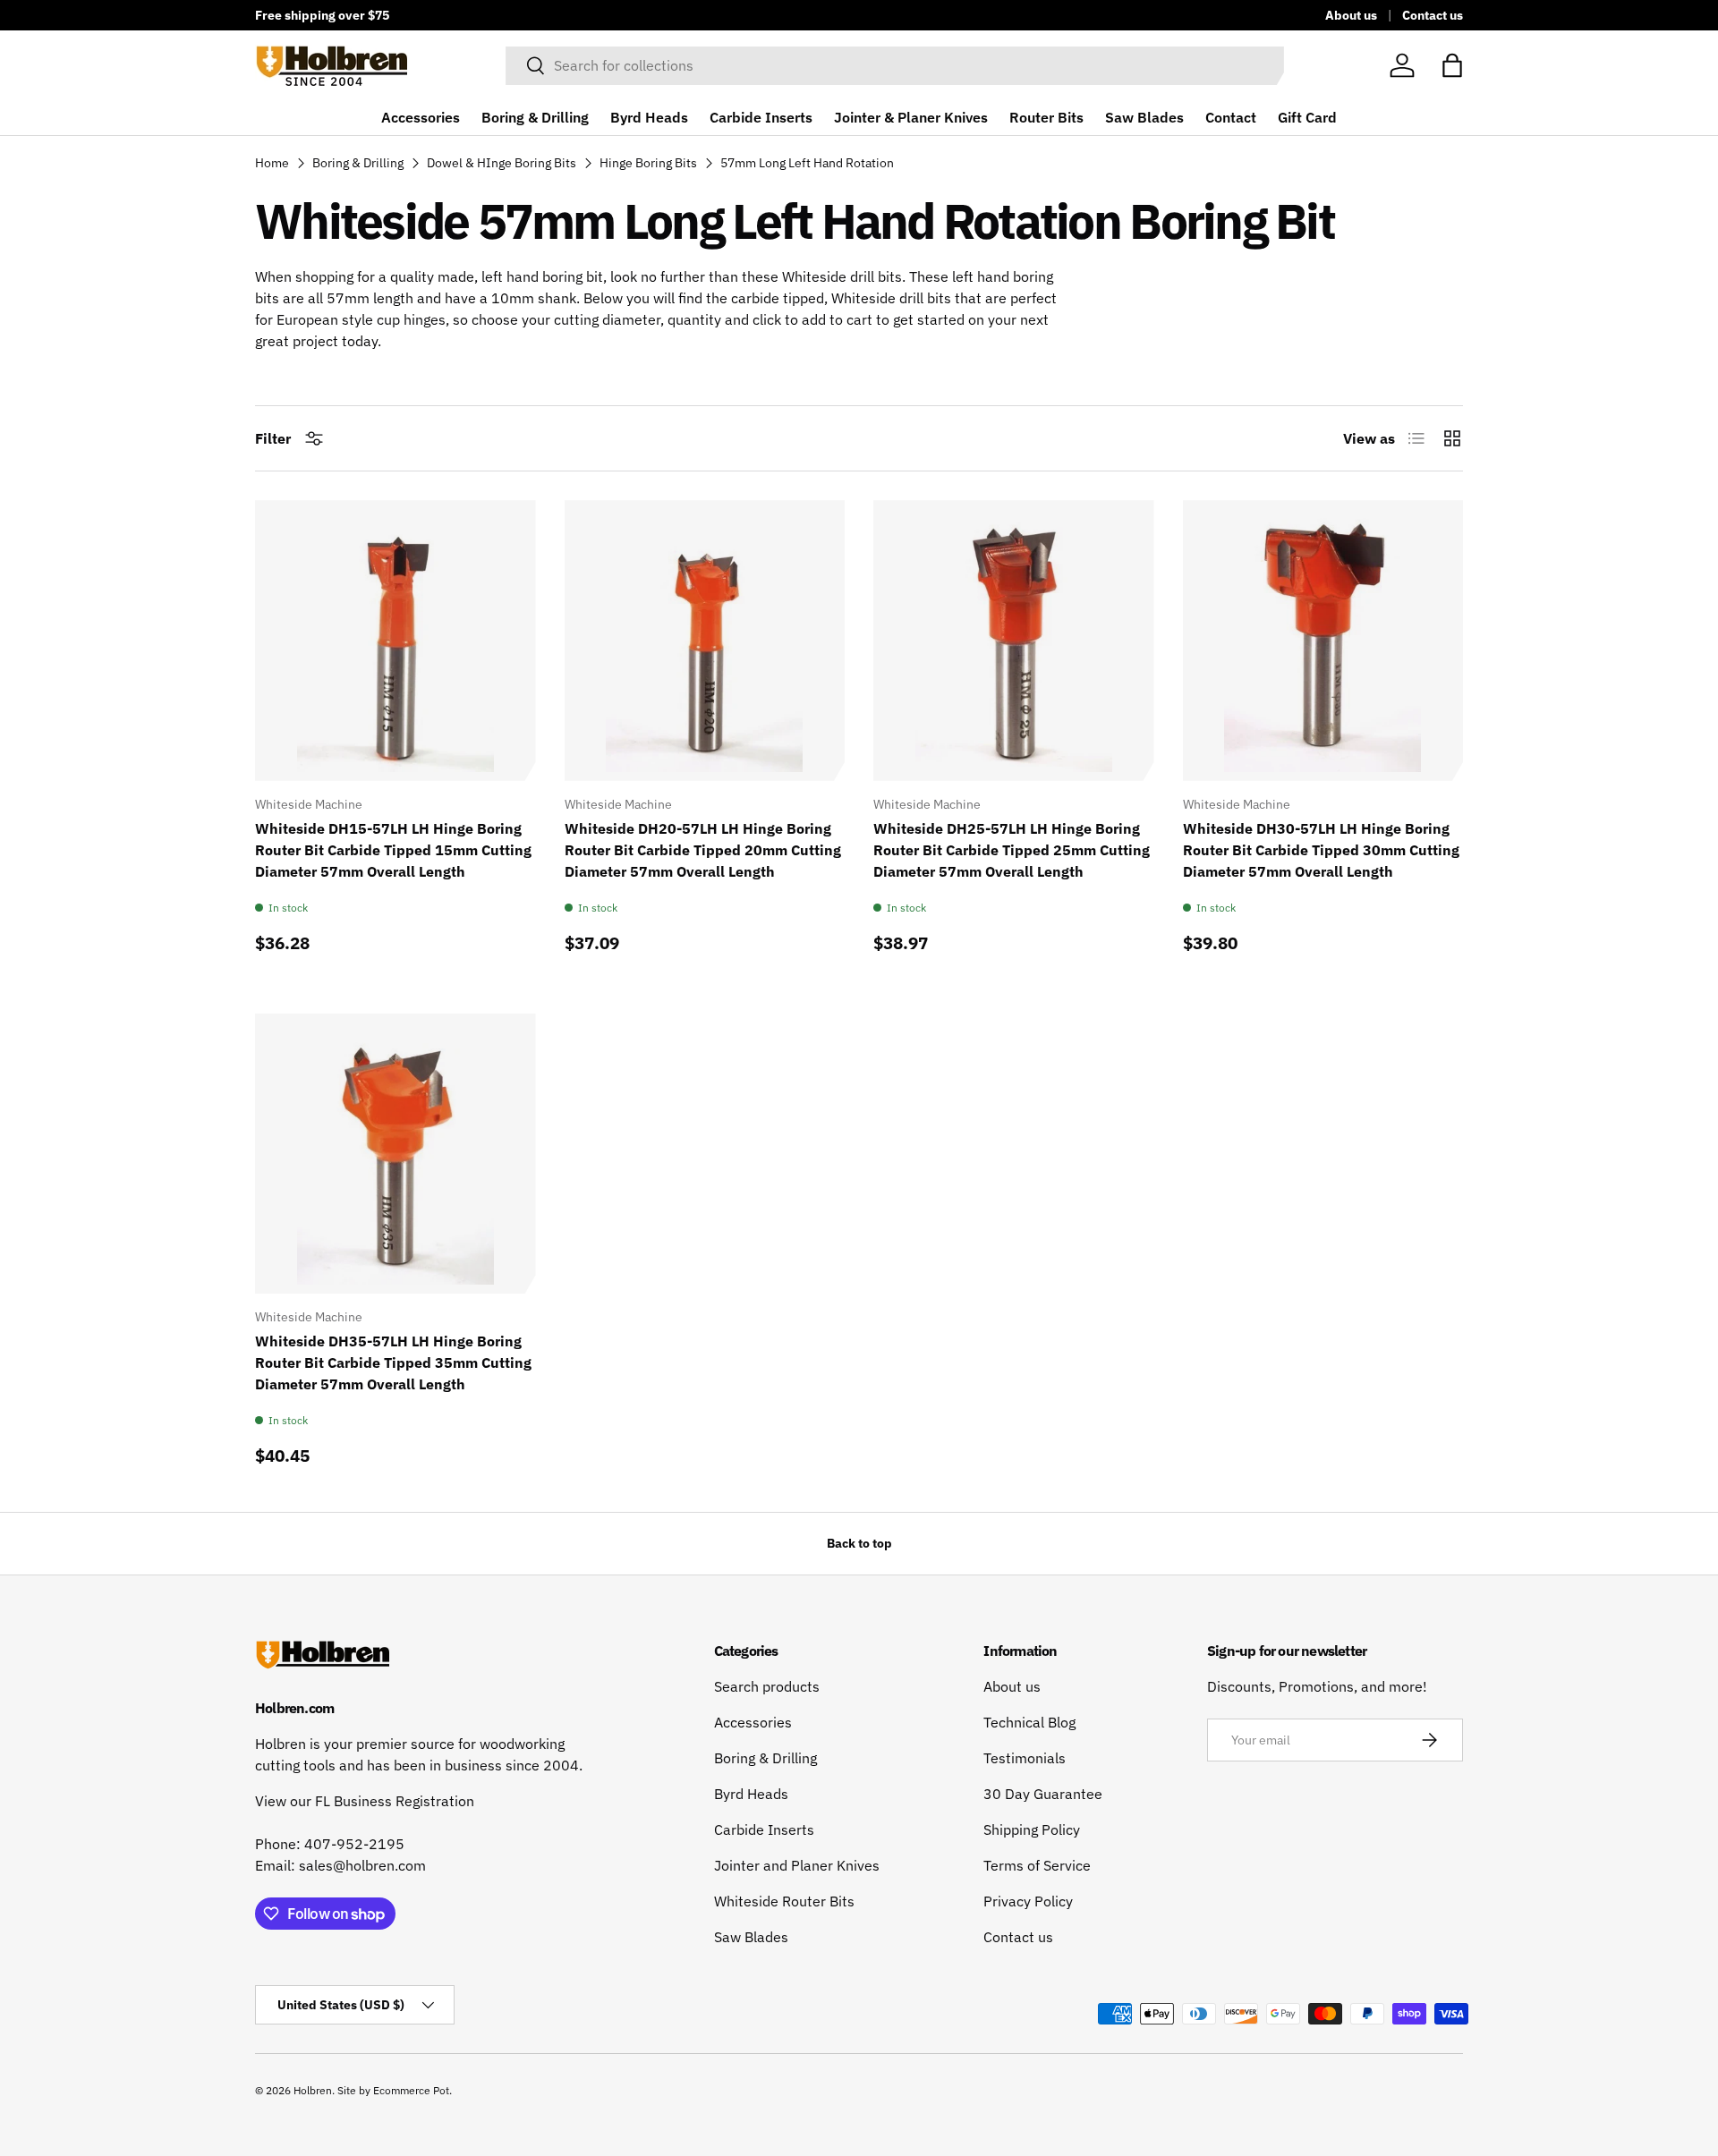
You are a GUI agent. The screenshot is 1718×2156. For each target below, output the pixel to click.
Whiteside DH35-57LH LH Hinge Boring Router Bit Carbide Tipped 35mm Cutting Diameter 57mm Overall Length (393, 1362)
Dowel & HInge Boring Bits (502, 163)
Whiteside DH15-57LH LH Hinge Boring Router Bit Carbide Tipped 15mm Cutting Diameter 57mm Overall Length (393, 850)
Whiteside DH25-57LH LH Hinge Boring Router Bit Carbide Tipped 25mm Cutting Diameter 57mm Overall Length (1012, 850)
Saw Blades (1144, 117)
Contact (1231, 117)
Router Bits (1046, 117)
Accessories (421, 117)
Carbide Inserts (761, 117)
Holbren (313, 2090)
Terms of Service (1037, 1865)
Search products (767, 1686)
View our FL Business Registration (365, 1801)
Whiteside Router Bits (784, 1901)
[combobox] (895, 65)
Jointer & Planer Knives (911, 117)
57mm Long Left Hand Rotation (807, 163)
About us (1351, 15)
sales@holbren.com (362, 1865)
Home (272, 163)
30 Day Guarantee (1043, 1794)
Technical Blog (1029, 1722)
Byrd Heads (649, 117)
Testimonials (1025, 1758)
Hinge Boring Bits (648, 163)
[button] (1452, 65)
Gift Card (1307, 117)
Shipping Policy (1032, 1829)
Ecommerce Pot (411, 2090)
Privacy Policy (1028, 1901)
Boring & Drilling (535, 117)
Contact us (1433, 15)
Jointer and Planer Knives (797, 1865)
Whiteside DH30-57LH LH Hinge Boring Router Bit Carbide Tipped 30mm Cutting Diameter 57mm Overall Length (1321, 850)
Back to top (859, 1543)
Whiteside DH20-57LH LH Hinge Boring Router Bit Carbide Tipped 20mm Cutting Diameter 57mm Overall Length (703, 850)
